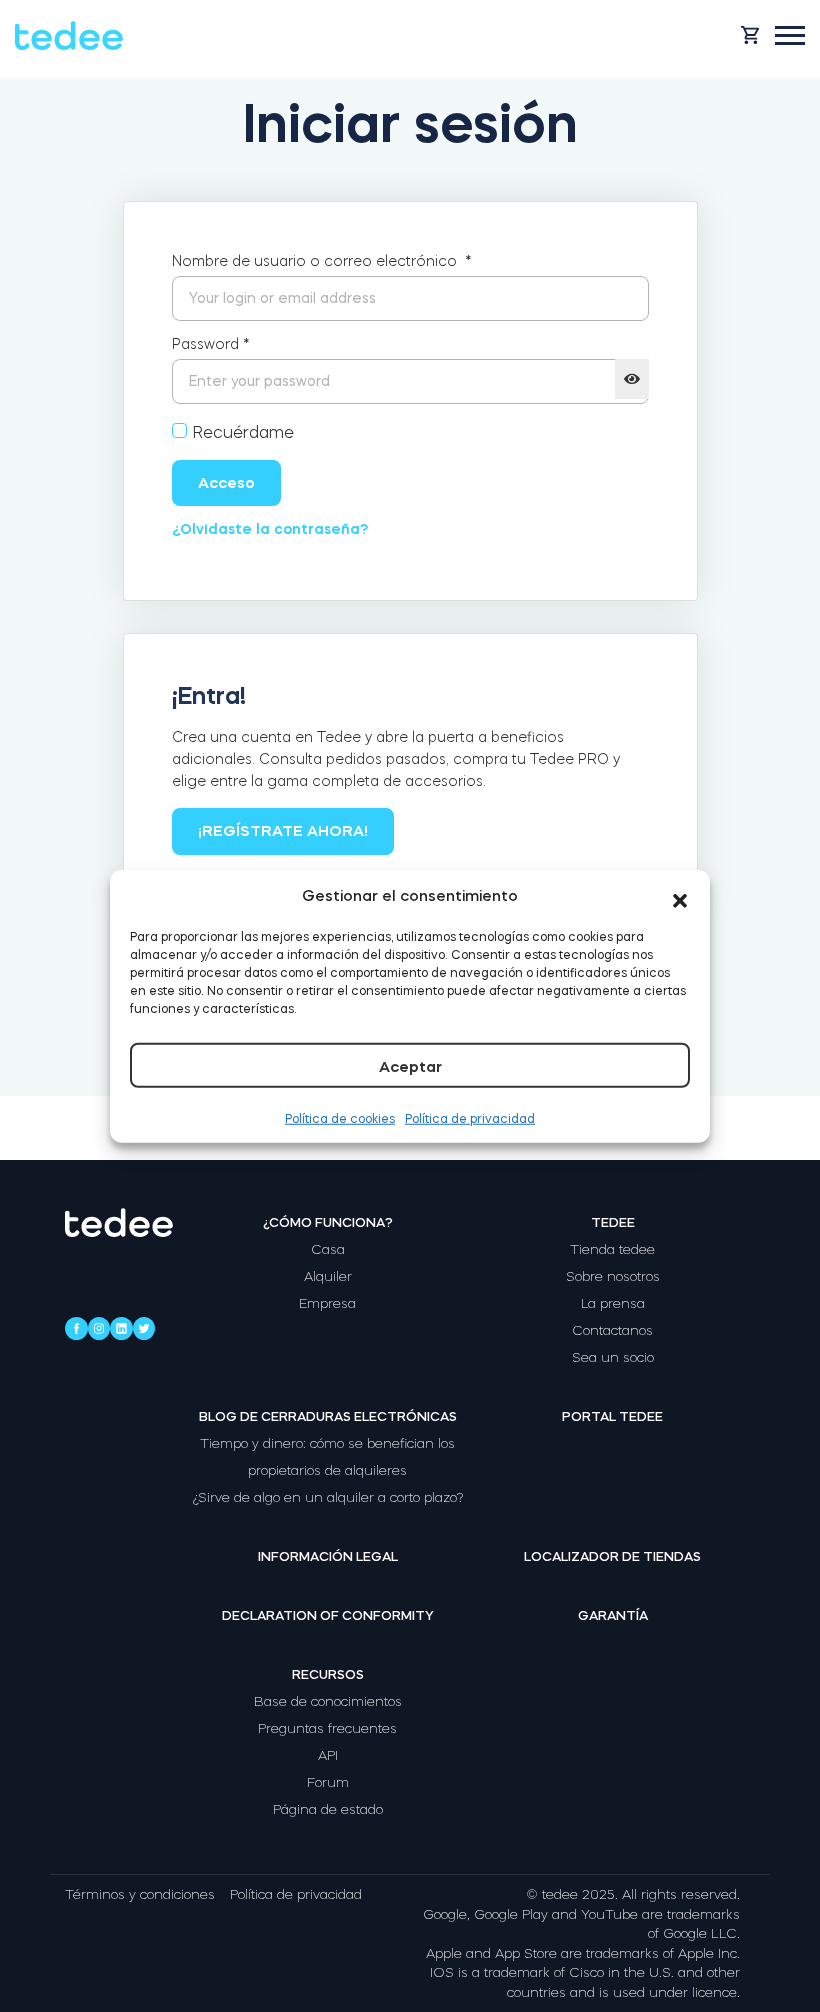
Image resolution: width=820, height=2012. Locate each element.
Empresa (327, 1303)
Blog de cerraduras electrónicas (328, 1416)
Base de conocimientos (328, 1701)
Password (211, 344)
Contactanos (612, 1330)
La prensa (613, 1303)
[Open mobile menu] (790, 35)
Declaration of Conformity (328, 1615)
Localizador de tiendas (612, 1556)
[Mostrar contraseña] (631, 379)
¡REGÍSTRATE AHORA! (283, 830)
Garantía (613, 1615)
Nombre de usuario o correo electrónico (322, 261)
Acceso (226, 482)
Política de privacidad (470, 1118)
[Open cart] (750, 35)
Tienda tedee (612, 1249)
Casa (328, 1249)
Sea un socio (613, 1357)
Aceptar (410, 1065)
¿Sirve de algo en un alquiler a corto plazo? (328, 1497)
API (328, 1755)
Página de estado (328, 1809)
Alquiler (328, 1276)
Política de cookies (340, 1118)
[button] (680, 896)
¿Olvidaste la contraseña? (270, 529)
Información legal (328, 1556)
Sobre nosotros (613, 1276)
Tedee (613, 1222)
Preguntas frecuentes (327, 1728)
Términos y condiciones (140, 1894)
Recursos (328, 1674)
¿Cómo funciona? (328, 1222)
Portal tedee (612, 1416)
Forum (328, 1782)
